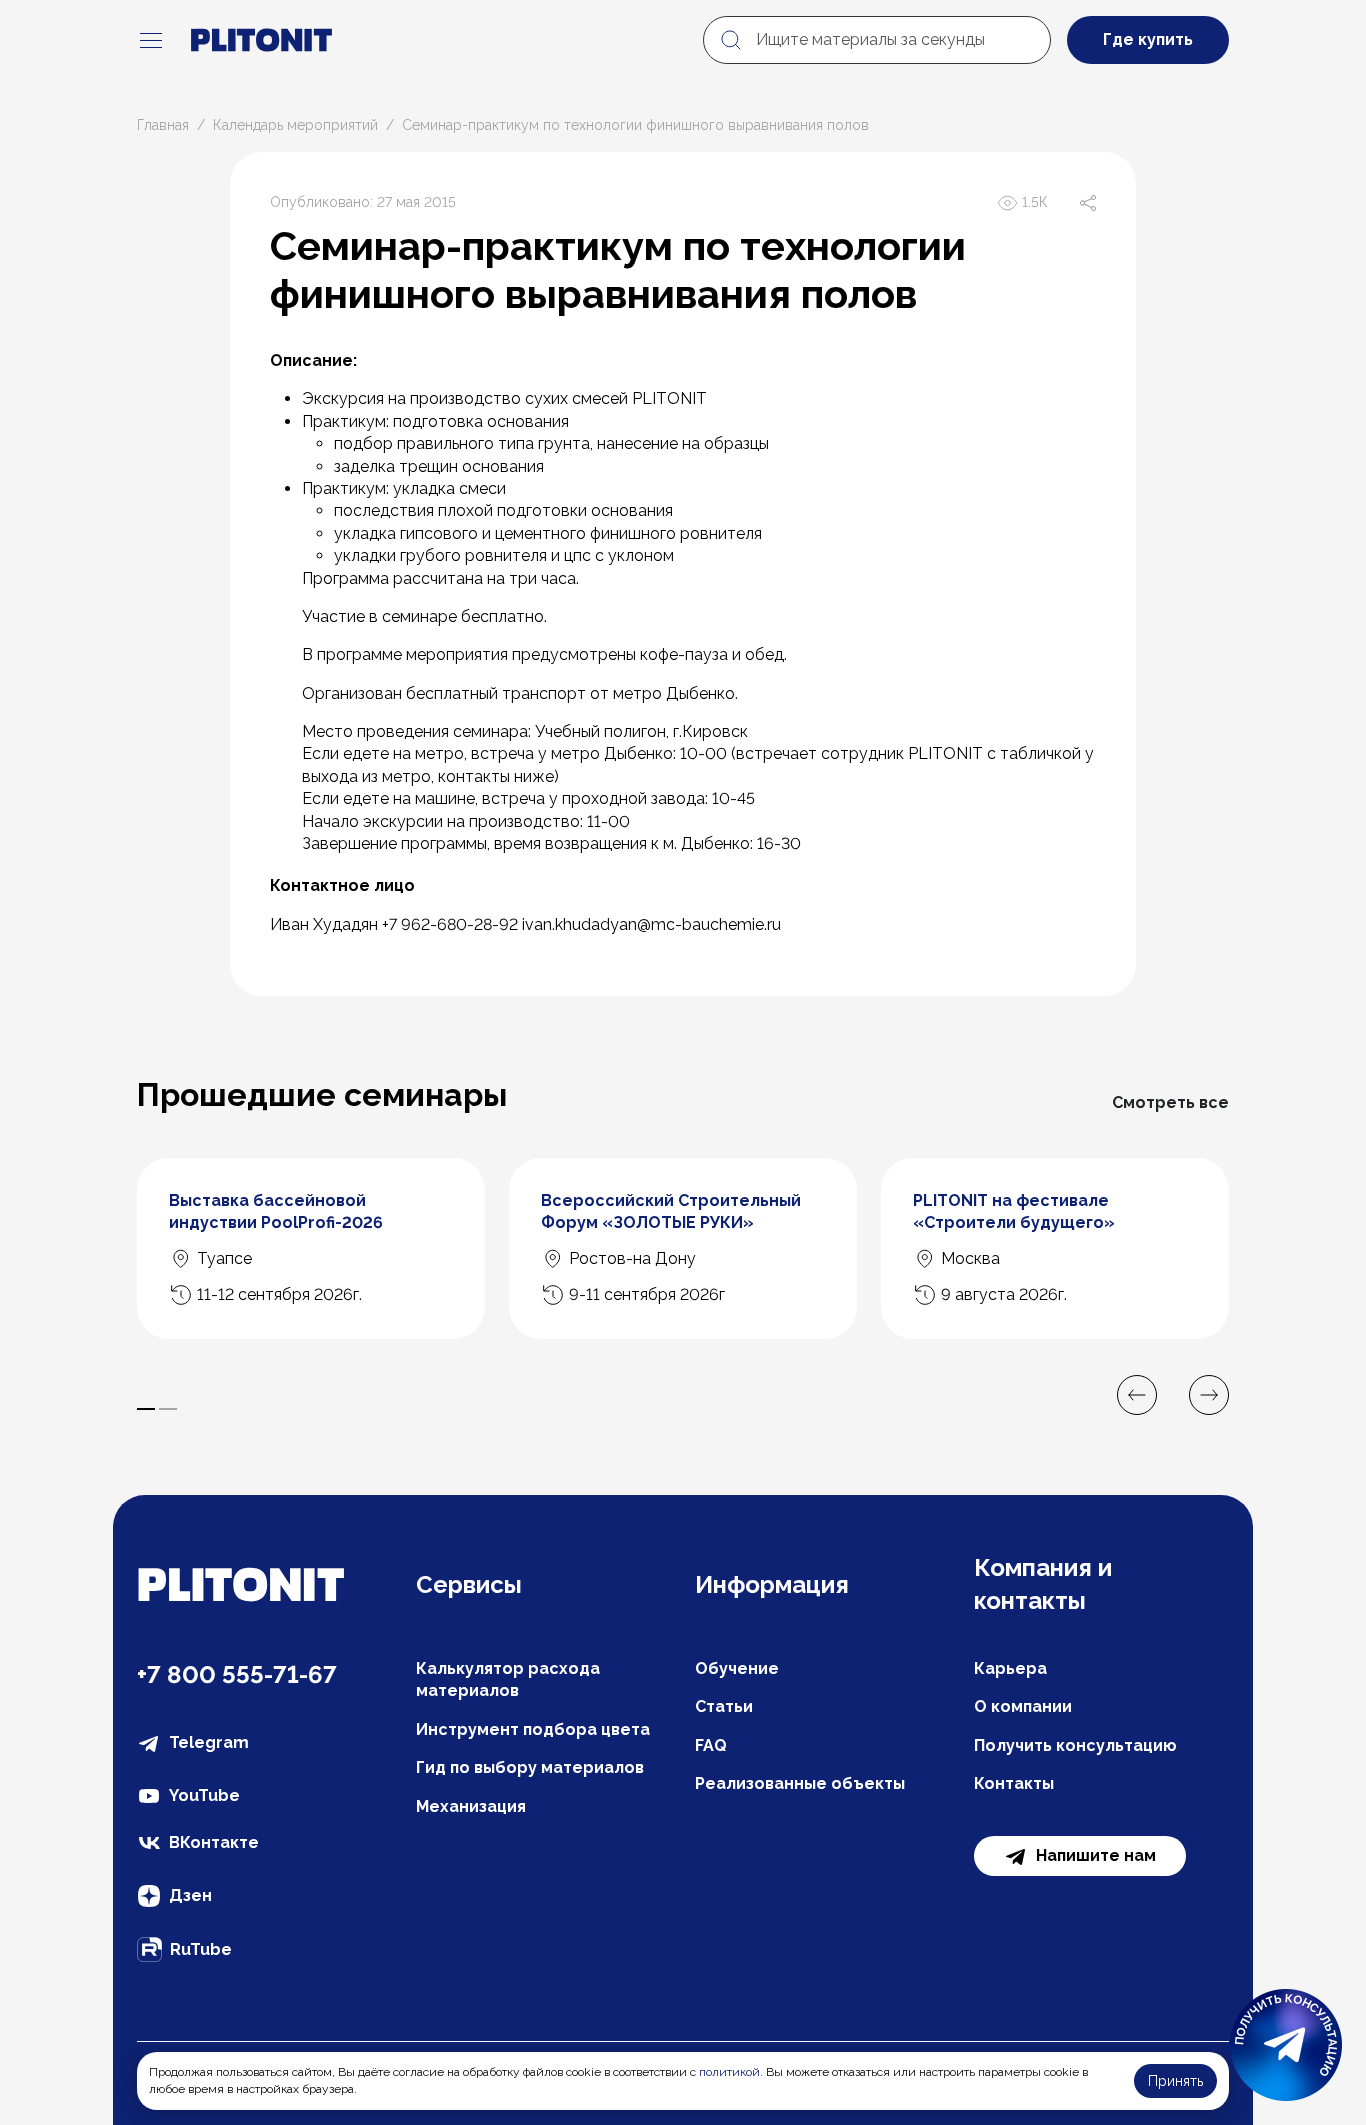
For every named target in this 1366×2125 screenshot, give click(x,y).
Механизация (471, 1806)
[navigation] (151, 40)
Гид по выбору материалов (530, 1767)
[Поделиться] (1088, 203)
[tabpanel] (311, 1248)
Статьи (724, 1706)
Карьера (1010, 1668)
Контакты (1014, 1783)
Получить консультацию (1075, 1745)
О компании (1023, 1706)
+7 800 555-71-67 (237, 1674)
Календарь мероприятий (295, 125)
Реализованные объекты (800, 1783)
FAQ (711, 1745)
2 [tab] (168, 1409)
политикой (729, 2072)
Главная (163, 125)
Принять (1175, 2081)
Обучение (737, 1668)
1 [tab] (146, 1409)
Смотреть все (1170, 1102)
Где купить (1148, 39)
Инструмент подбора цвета (533, 1729)
